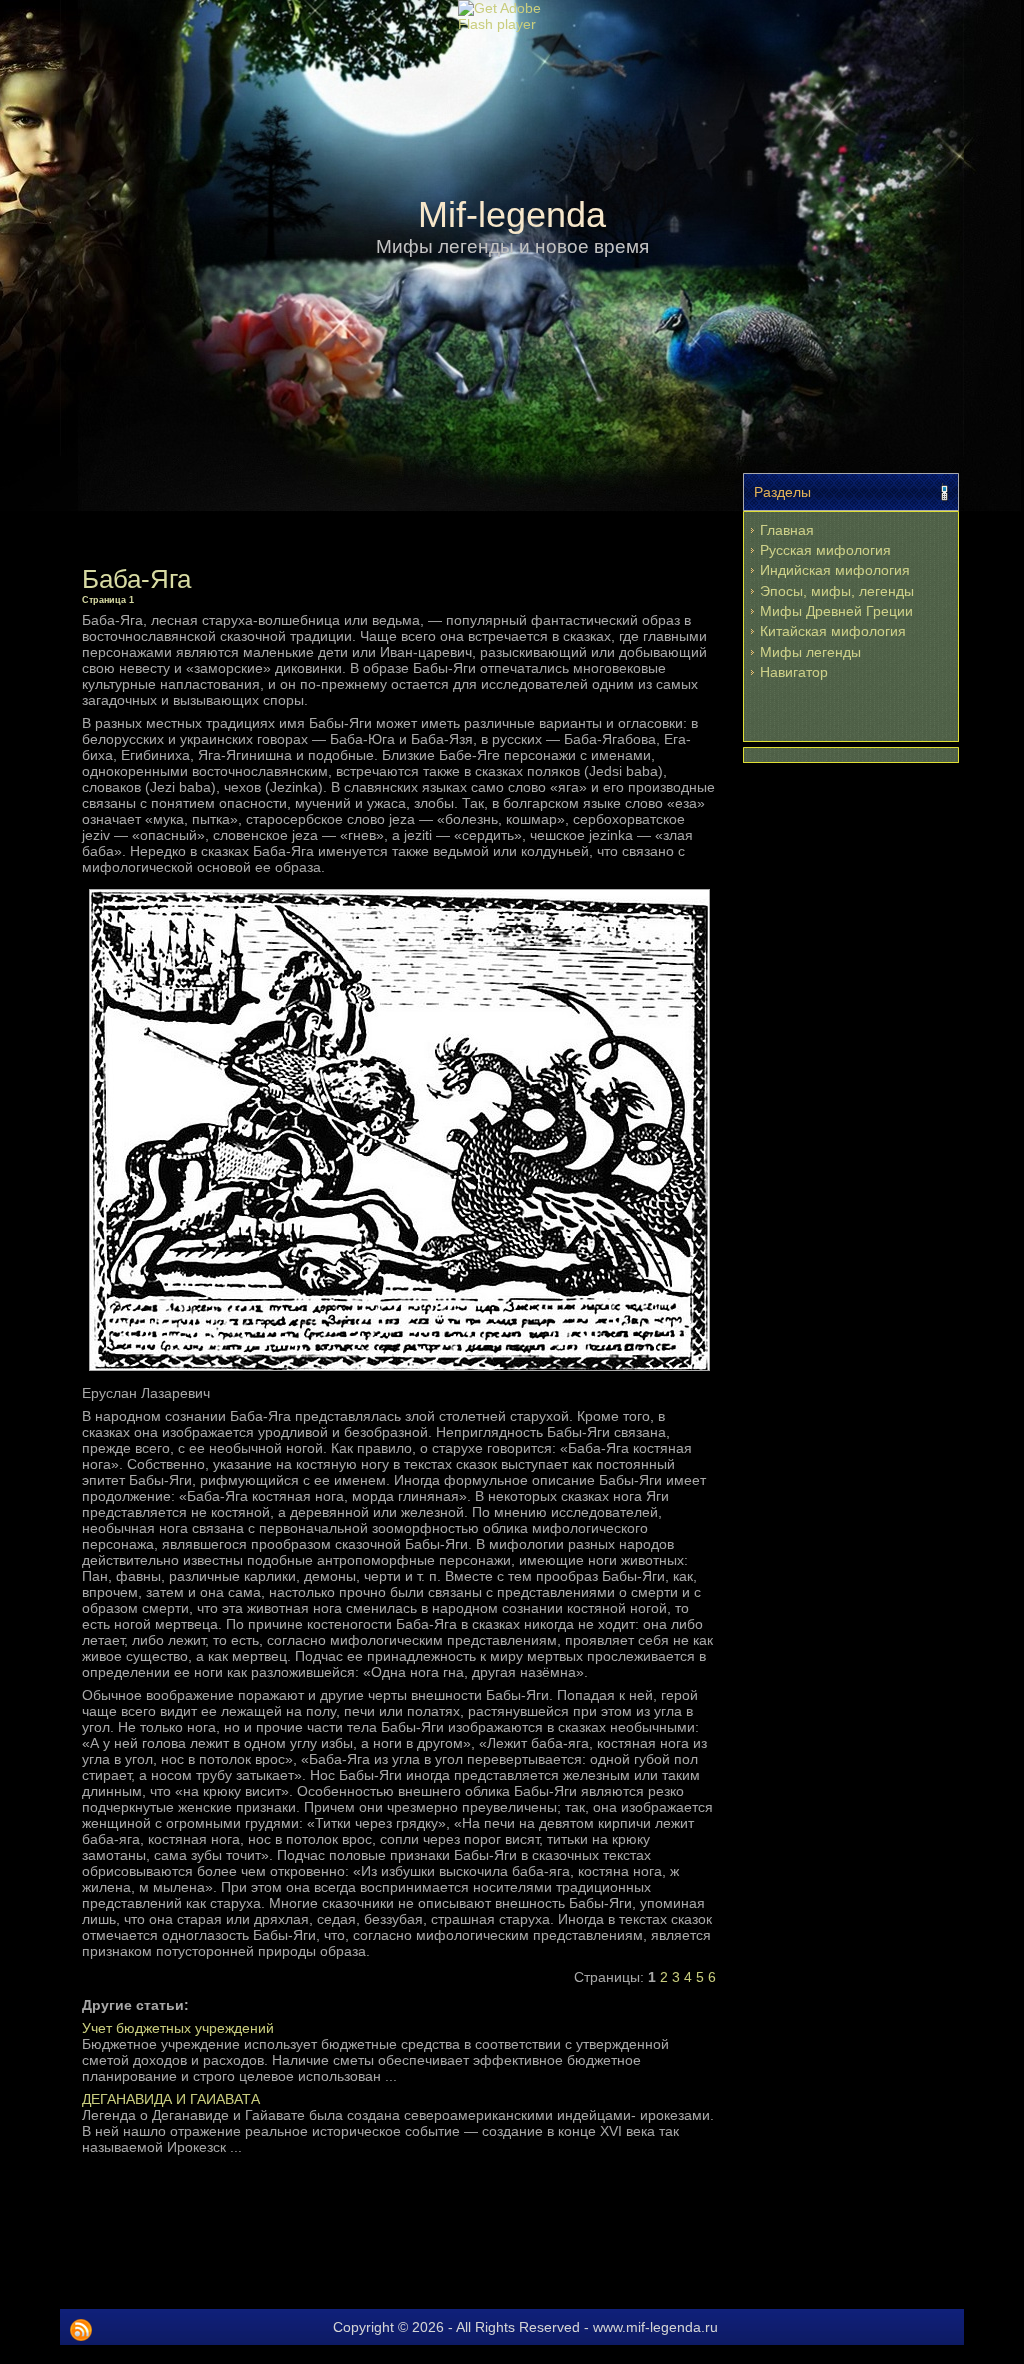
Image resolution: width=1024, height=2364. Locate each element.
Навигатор (794, 672)
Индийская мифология (835, 570)
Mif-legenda (512, 214)
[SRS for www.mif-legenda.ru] (81, 2330)
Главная (787, 530)
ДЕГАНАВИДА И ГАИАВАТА (171, 2099)
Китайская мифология (833, 631)
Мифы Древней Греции (836, 611)
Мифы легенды (810, 652)
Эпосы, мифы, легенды (837, 591)
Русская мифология (825, 550)
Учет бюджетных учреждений (178, 2028)
